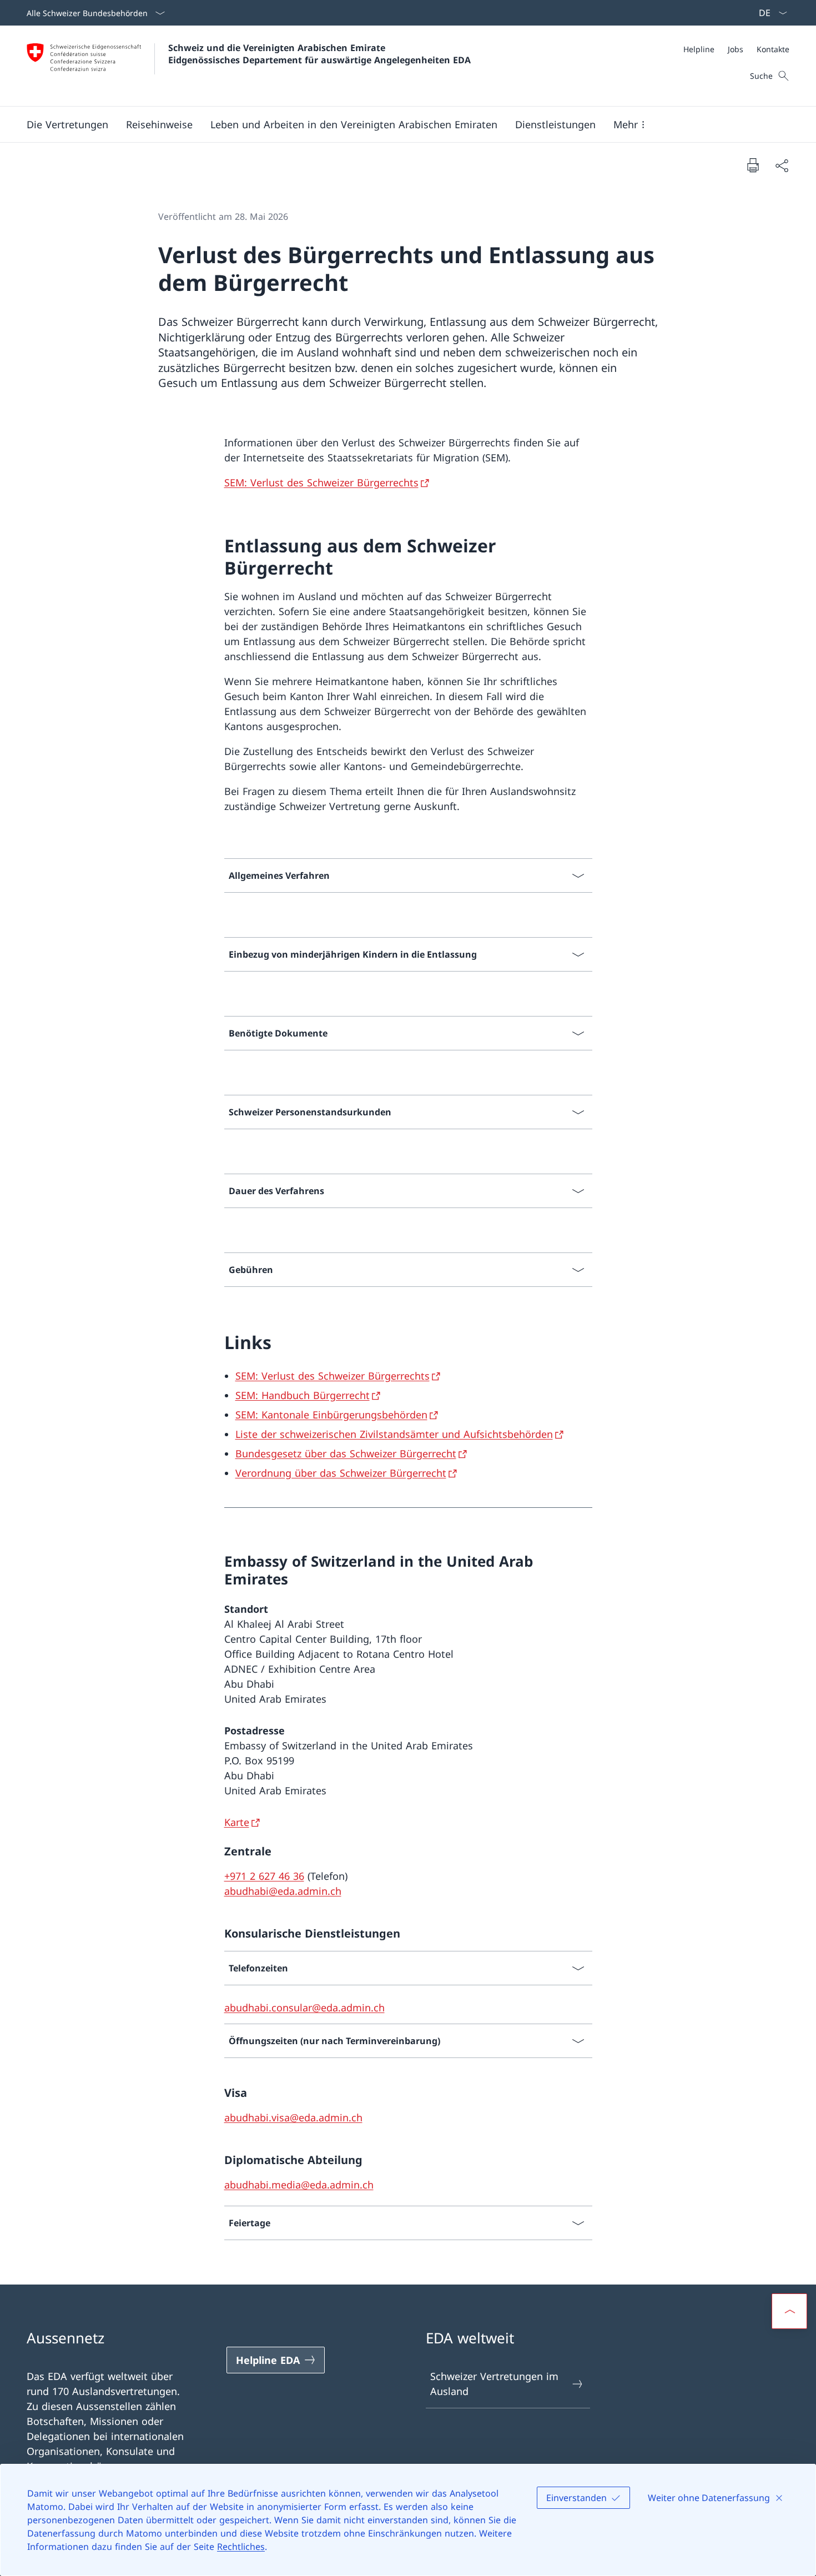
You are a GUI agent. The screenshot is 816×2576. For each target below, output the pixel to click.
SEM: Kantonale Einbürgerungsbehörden (331, 1415)
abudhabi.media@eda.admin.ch (299, 2185)
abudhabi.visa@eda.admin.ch (293, 2117)
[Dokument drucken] (753, 165)
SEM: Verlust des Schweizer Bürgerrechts (321, 482)
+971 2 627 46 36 (264, 1876)
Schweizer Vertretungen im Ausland (494, 2384)
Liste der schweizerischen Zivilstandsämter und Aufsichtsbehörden (394, 1434)
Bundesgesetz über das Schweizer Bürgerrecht (346, 1453)
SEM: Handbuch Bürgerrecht (303, 1395)
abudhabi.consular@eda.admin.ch (304, 2008)
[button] (67, 124)
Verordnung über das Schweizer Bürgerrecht (341, 1473)
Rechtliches (241, 2547)
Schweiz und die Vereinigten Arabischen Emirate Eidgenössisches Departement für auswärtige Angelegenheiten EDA (319, 54)
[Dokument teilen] (782, 165)
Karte (237, 1822)
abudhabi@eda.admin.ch (283, 1891)
